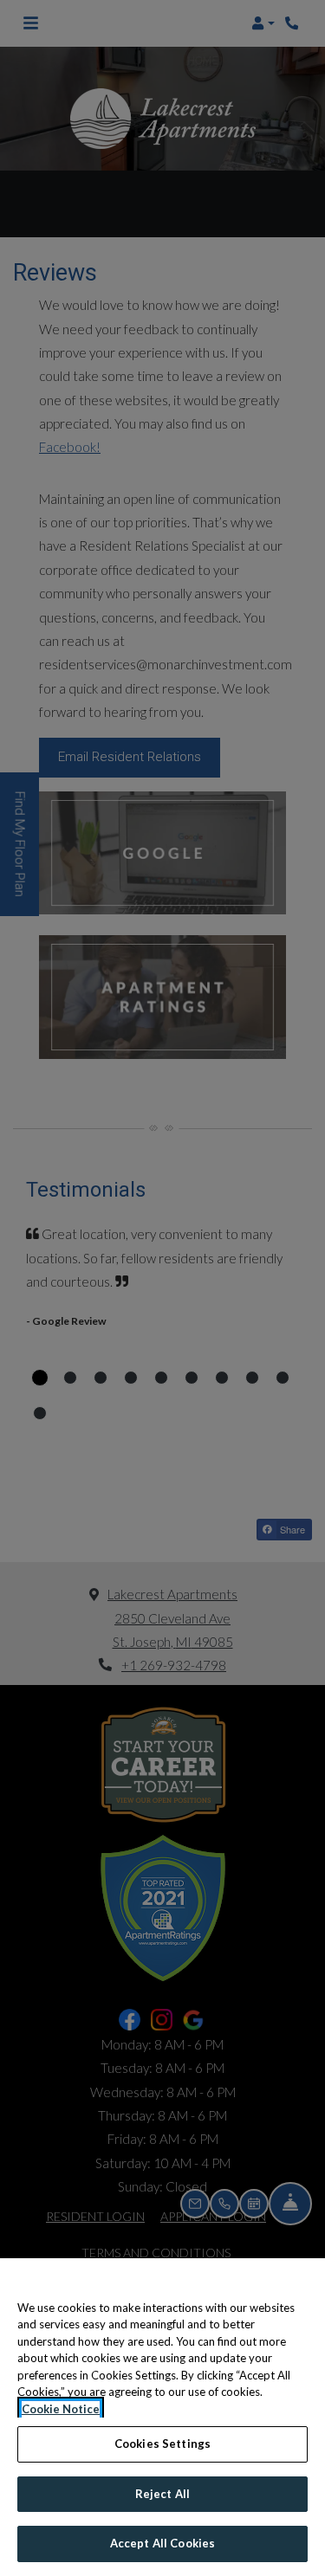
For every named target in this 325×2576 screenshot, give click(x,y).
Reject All (162, 2494)
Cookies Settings (162, 2444)
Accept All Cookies (162, 2543)
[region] (162, 2417)
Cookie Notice (61, 2409)
